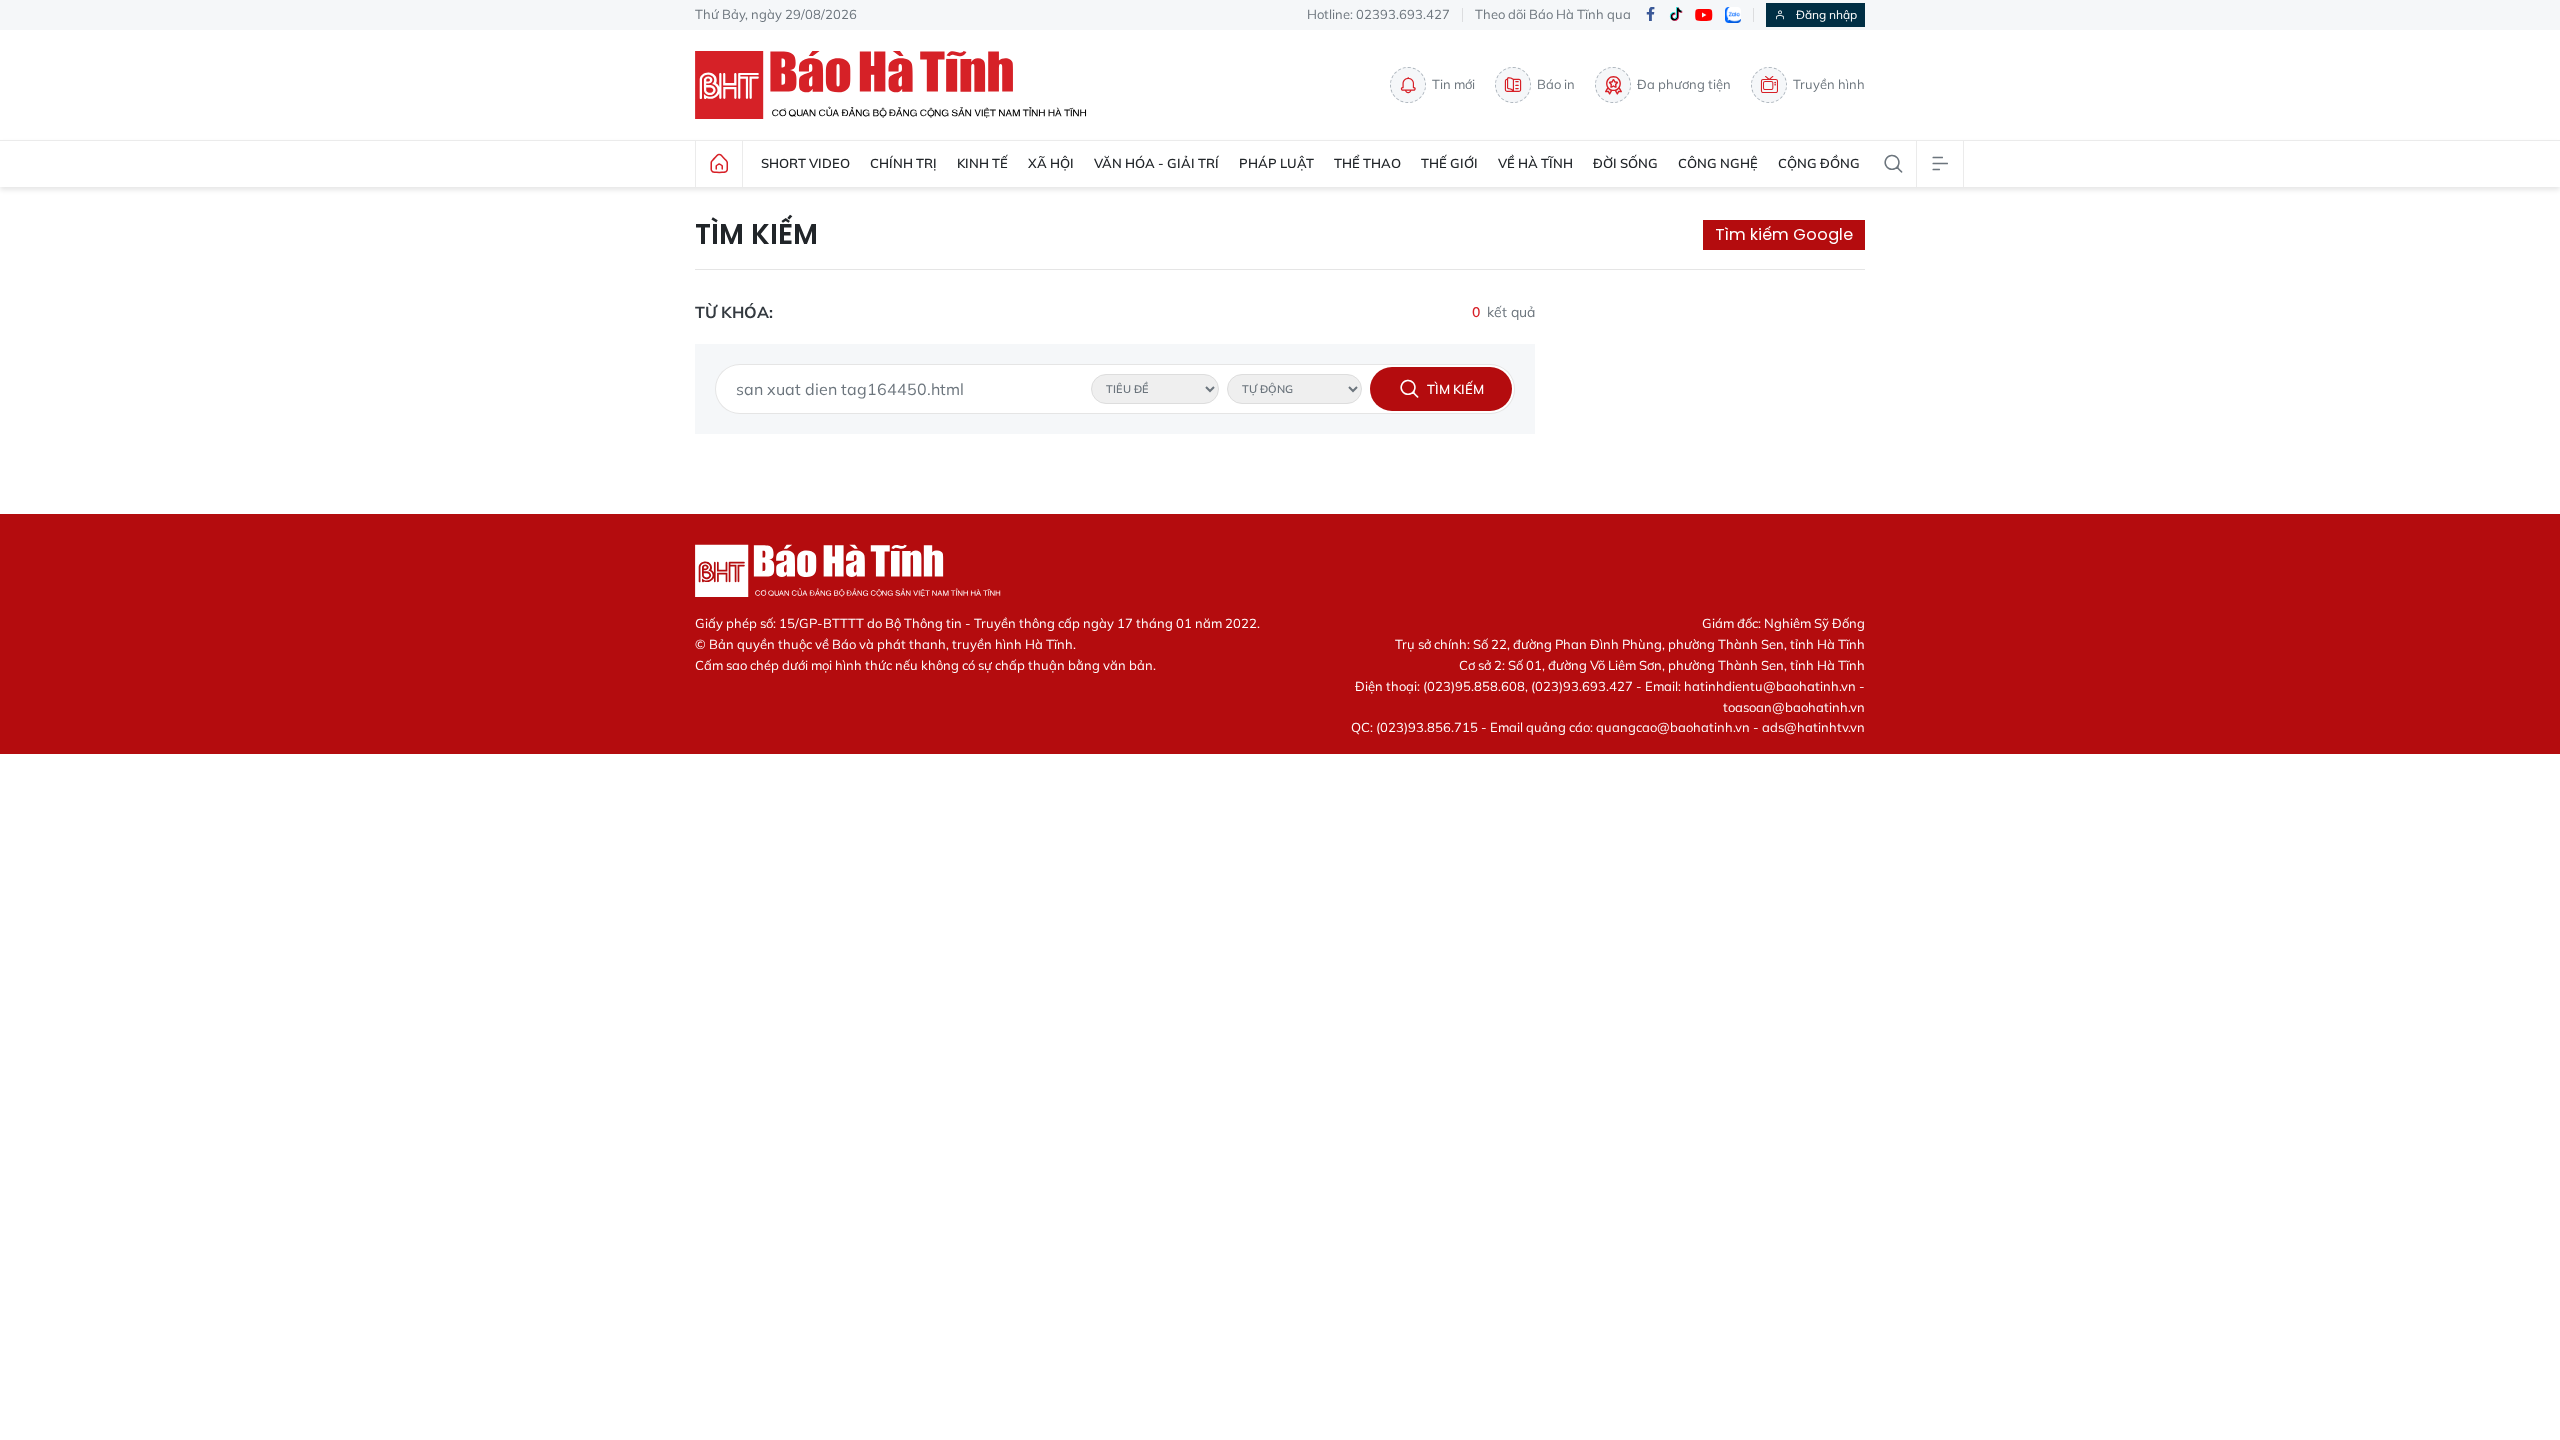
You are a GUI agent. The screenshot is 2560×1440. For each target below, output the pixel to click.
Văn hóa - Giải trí (1156, 163)
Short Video (805, 163)
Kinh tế (982, 163)
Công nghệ (1718, 163)
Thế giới (1449, 163)
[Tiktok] (1676, 15)
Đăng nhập (1826, 14)
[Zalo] (1733, 15)
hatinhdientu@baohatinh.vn (1770, 686)
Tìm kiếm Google (1784, 234)
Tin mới (1453, 84)
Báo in (1556, 84)
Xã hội (1051, 163)
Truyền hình (1829, 84)
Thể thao (1367, 163)
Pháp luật (1276, 163)
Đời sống (1625, 163)
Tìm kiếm (756, 235)
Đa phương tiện (1684, 84)
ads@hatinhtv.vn (1813, 727)
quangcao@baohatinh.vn (1673, 727)
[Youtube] (1704, 15)
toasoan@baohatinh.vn (1794, 707)
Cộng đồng (1819, 163)
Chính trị (903, 163)
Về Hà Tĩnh (1535, 163)
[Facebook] (1650, 15)
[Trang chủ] (719, 164)
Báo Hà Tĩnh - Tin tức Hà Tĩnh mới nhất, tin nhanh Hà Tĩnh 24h (900, 85)
